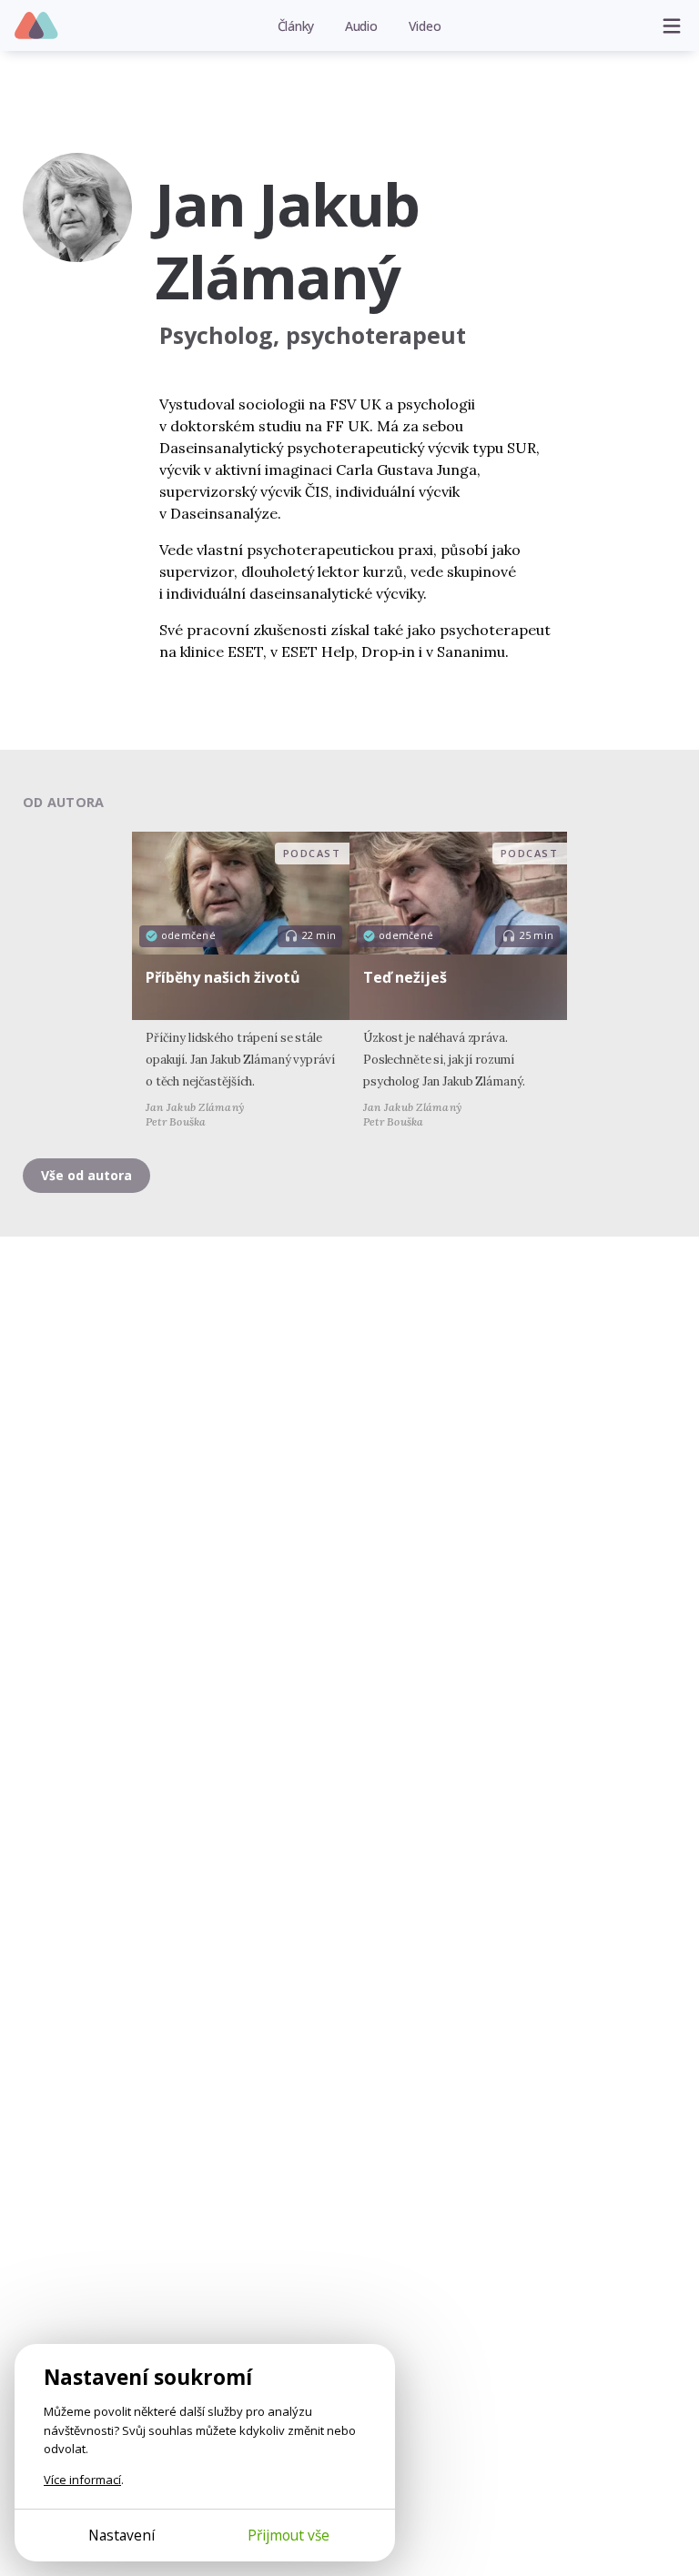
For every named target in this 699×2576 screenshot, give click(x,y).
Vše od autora (86, 1175)
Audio (361, 26)
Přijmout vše (289, 2535)
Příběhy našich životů (223, 977)
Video (425, 26)
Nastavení (122, 2535)
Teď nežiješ (405, 977)
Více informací (82, 2480)
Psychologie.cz (37, 26)
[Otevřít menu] (672, 25)
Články (296, 26)
